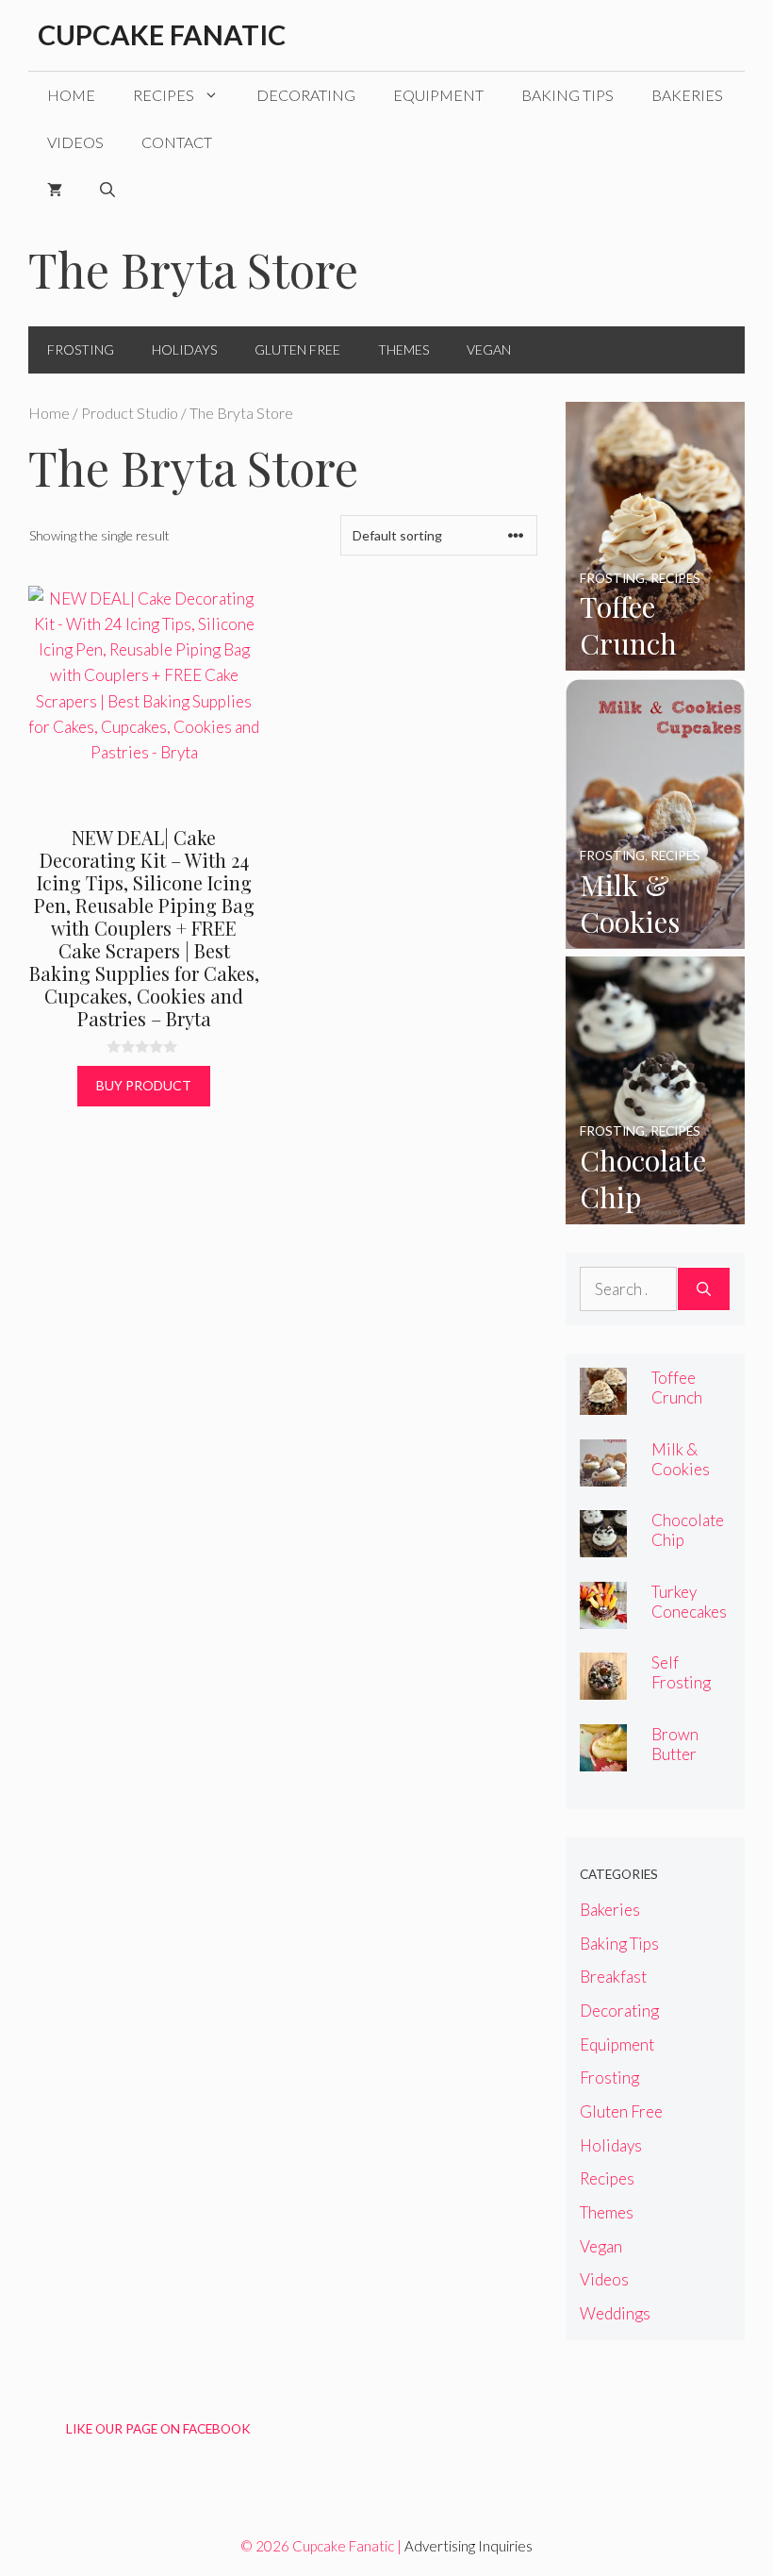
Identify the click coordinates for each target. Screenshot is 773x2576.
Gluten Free (297, 349)
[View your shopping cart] (55, 190)
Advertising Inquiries (469, 2546)
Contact (177, 142)
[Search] (704, 1289)
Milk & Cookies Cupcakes (684, 1469)
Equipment (438, 95)
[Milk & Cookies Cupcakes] (655, 935)
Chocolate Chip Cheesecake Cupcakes (690, 1550)
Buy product (144, 1085)
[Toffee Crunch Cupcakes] (655, 658)
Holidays (184, 349)
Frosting (81, 349)
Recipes (164, 95)
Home (71, 95)
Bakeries (687, 95)
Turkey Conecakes (689, 1602)
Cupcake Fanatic (162, 34)
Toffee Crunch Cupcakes (684, 1397)
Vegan (489, 349)
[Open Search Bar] (107, 190)
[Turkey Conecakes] (603, 1616)
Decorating (306, 95)
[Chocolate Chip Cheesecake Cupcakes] (655, 1212)
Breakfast (613, 1977)
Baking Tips (567, 95)
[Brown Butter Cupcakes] (603, 1759)
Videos (75, 142)
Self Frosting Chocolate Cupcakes (688, 1692)
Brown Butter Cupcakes (684, 1754)
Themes (403, 349)
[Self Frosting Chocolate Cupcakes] (603, 1687)
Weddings (615, 2313)
